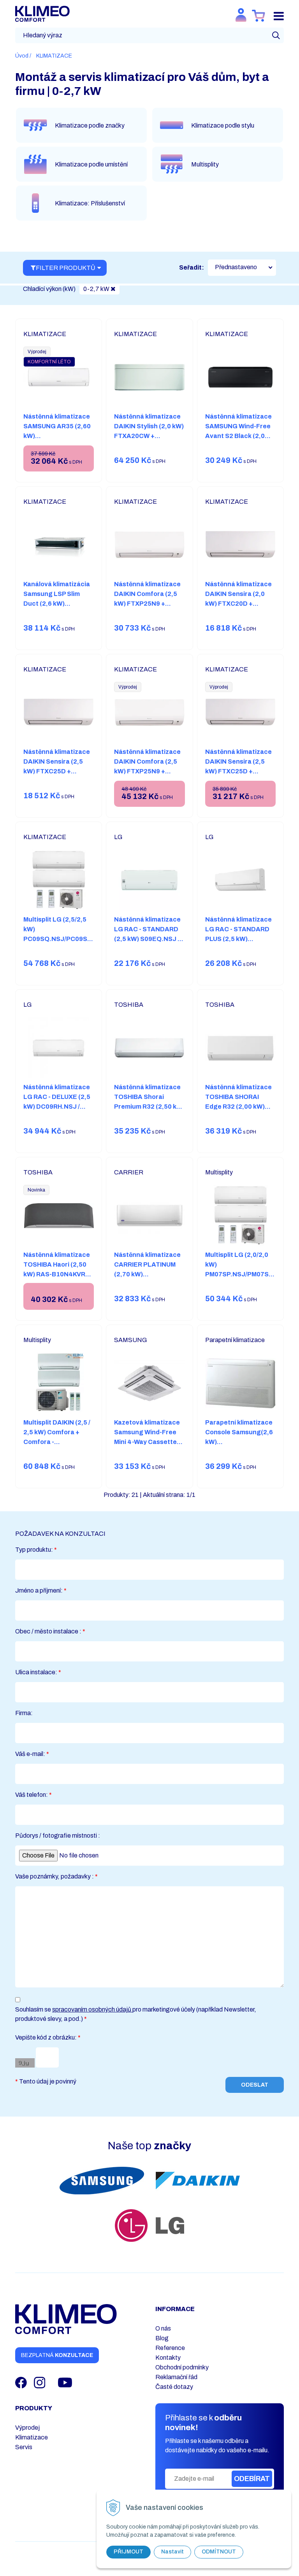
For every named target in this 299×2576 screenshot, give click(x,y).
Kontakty (168, 2358)
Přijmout (128, 2552)
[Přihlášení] (241, 15)
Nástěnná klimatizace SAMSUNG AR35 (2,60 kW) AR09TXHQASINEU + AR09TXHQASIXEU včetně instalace (57, 441)
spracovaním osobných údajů (92, 2009)
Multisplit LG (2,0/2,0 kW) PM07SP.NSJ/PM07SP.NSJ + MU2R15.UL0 (246, 1269)
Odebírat (252, 2479)
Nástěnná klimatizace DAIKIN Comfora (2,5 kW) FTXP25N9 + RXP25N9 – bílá (147, 599)
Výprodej (27, 2428)
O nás (163, 2328)
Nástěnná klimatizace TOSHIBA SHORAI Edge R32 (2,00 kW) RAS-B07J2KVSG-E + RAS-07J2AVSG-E (238, 1107)
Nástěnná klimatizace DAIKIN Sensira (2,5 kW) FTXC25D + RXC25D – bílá (57, 766)
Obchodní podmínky (182, 2367)
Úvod (22, 56)
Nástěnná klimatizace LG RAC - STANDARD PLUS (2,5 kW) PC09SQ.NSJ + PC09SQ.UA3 (238, 939)
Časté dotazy (174, 2387)
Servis (24, 2447)
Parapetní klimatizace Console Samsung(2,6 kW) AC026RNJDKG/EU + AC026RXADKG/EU (239, 1442)
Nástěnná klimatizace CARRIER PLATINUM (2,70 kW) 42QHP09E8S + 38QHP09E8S (147, 1274)
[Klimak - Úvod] (42, 13)
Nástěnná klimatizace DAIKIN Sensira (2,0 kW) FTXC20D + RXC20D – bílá (238, 599)
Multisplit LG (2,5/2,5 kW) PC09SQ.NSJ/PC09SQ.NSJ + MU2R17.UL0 (65, 934)
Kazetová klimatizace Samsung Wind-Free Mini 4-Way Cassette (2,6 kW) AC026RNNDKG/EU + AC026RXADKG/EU (147, 1447)
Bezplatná (57, 2355)
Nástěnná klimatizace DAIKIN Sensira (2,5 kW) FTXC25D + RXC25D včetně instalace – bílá (238, 771)
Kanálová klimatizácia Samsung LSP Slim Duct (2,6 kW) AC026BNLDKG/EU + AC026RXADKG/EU (57, 604)
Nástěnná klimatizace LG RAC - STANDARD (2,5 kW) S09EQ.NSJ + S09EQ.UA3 (148, 934)
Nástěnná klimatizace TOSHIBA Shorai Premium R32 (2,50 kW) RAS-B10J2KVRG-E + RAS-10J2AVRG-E (149, 1107)
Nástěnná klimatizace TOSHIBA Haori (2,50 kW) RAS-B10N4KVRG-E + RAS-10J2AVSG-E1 (59, 1269)
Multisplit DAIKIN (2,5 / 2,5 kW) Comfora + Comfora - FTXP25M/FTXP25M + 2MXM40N (57, 1442)
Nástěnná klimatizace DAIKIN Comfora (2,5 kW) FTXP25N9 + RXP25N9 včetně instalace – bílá (147, 771)
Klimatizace (32, 2437)
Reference (170, 2348)
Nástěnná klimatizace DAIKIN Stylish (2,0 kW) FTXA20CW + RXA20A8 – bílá (149, 431)
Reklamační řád (176, 2377)
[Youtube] (65, 2382)
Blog (162, 2338)
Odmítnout (219, 2552)
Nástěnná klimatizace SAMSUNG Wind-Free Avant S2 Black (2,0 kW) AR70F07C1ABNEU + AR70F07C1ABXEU (238, 441)
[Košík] (259, 16)
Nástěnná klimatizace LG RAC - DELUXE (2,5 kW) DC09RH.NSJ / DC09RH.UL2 (57, 1102)
